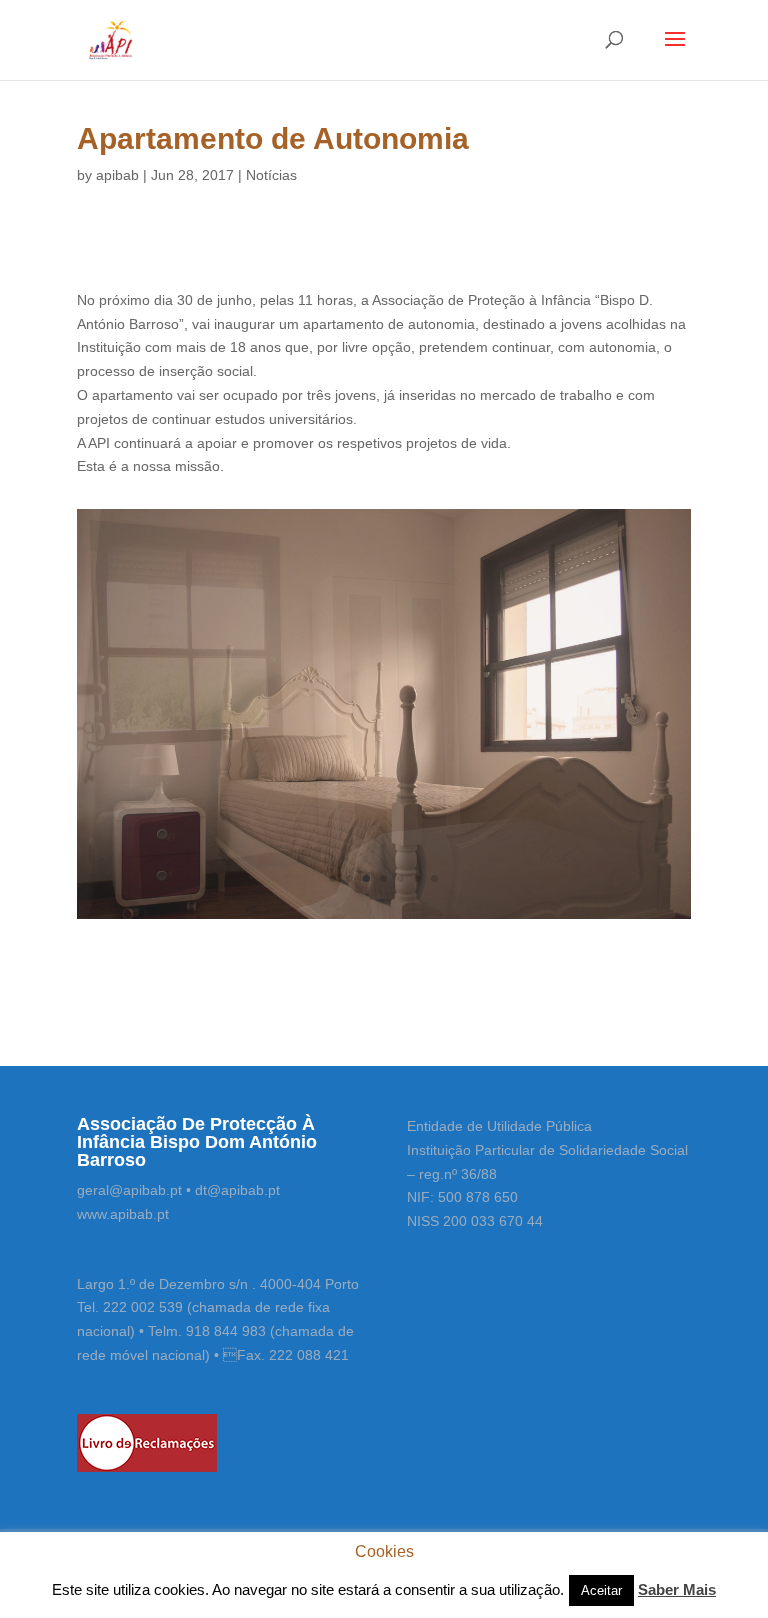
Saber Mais (677, 1589)
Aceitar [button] (601, 1590)
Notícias (271, 175)
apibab (117, 175)
